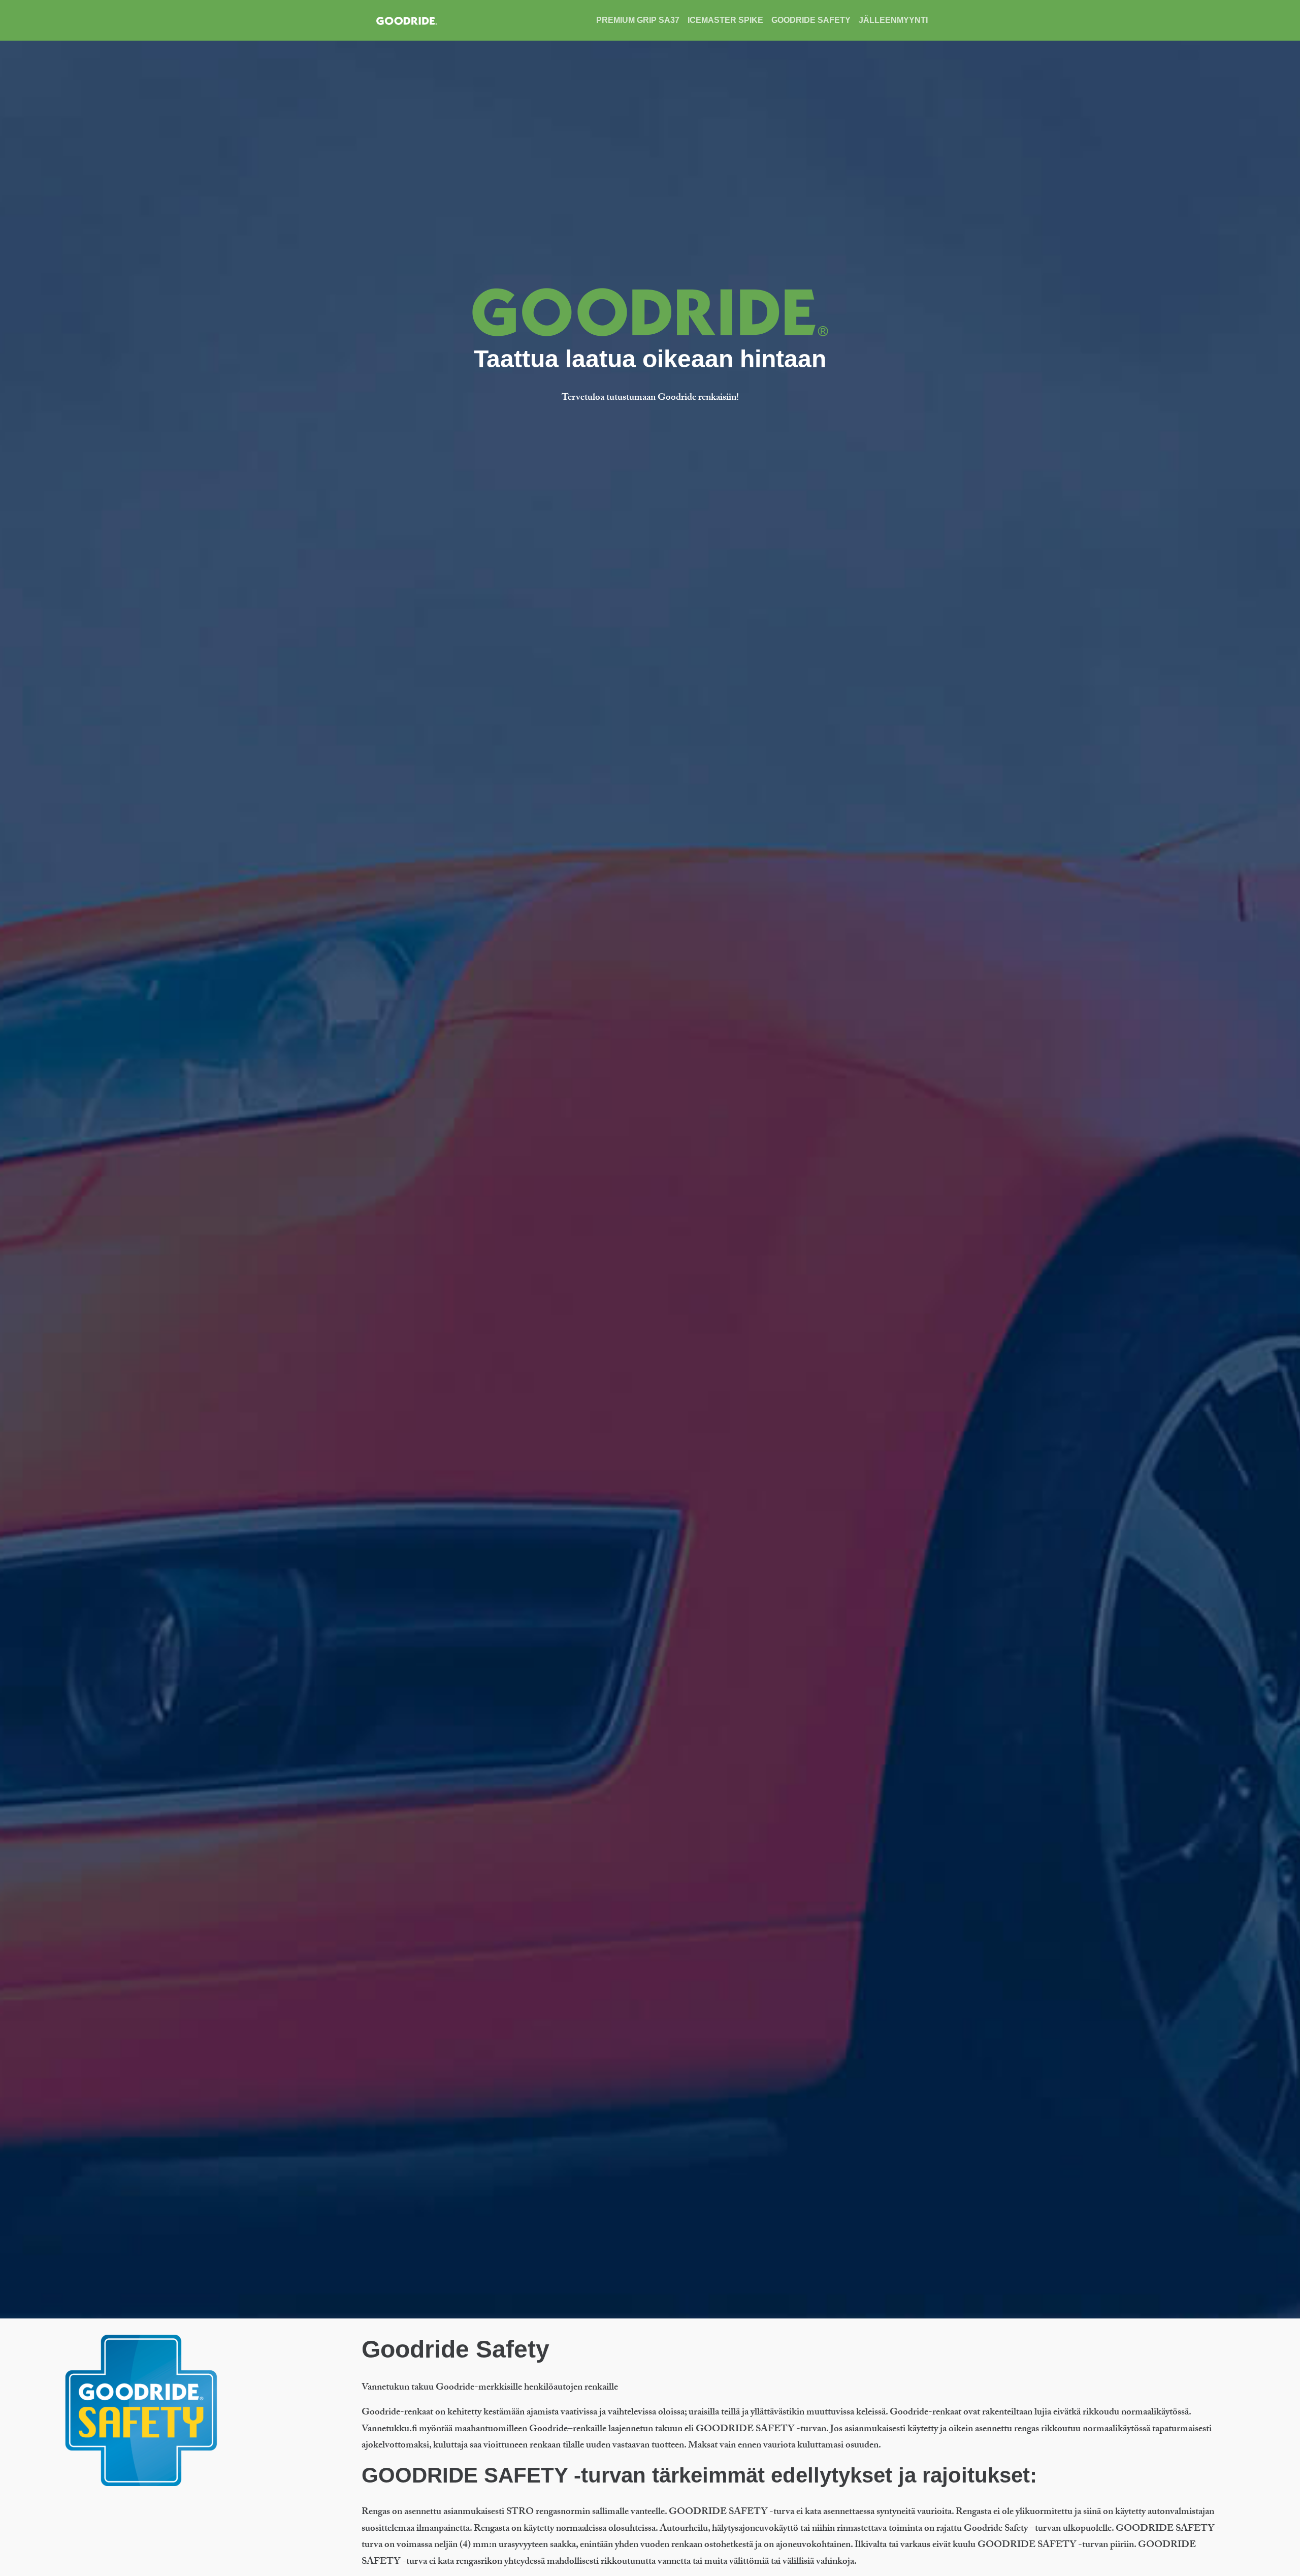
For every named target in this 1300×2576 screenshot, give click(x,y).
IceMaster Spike (725, 20)
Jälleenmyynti (893, 20)
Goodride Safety (811, 20)
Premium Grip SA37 (638, 20)
